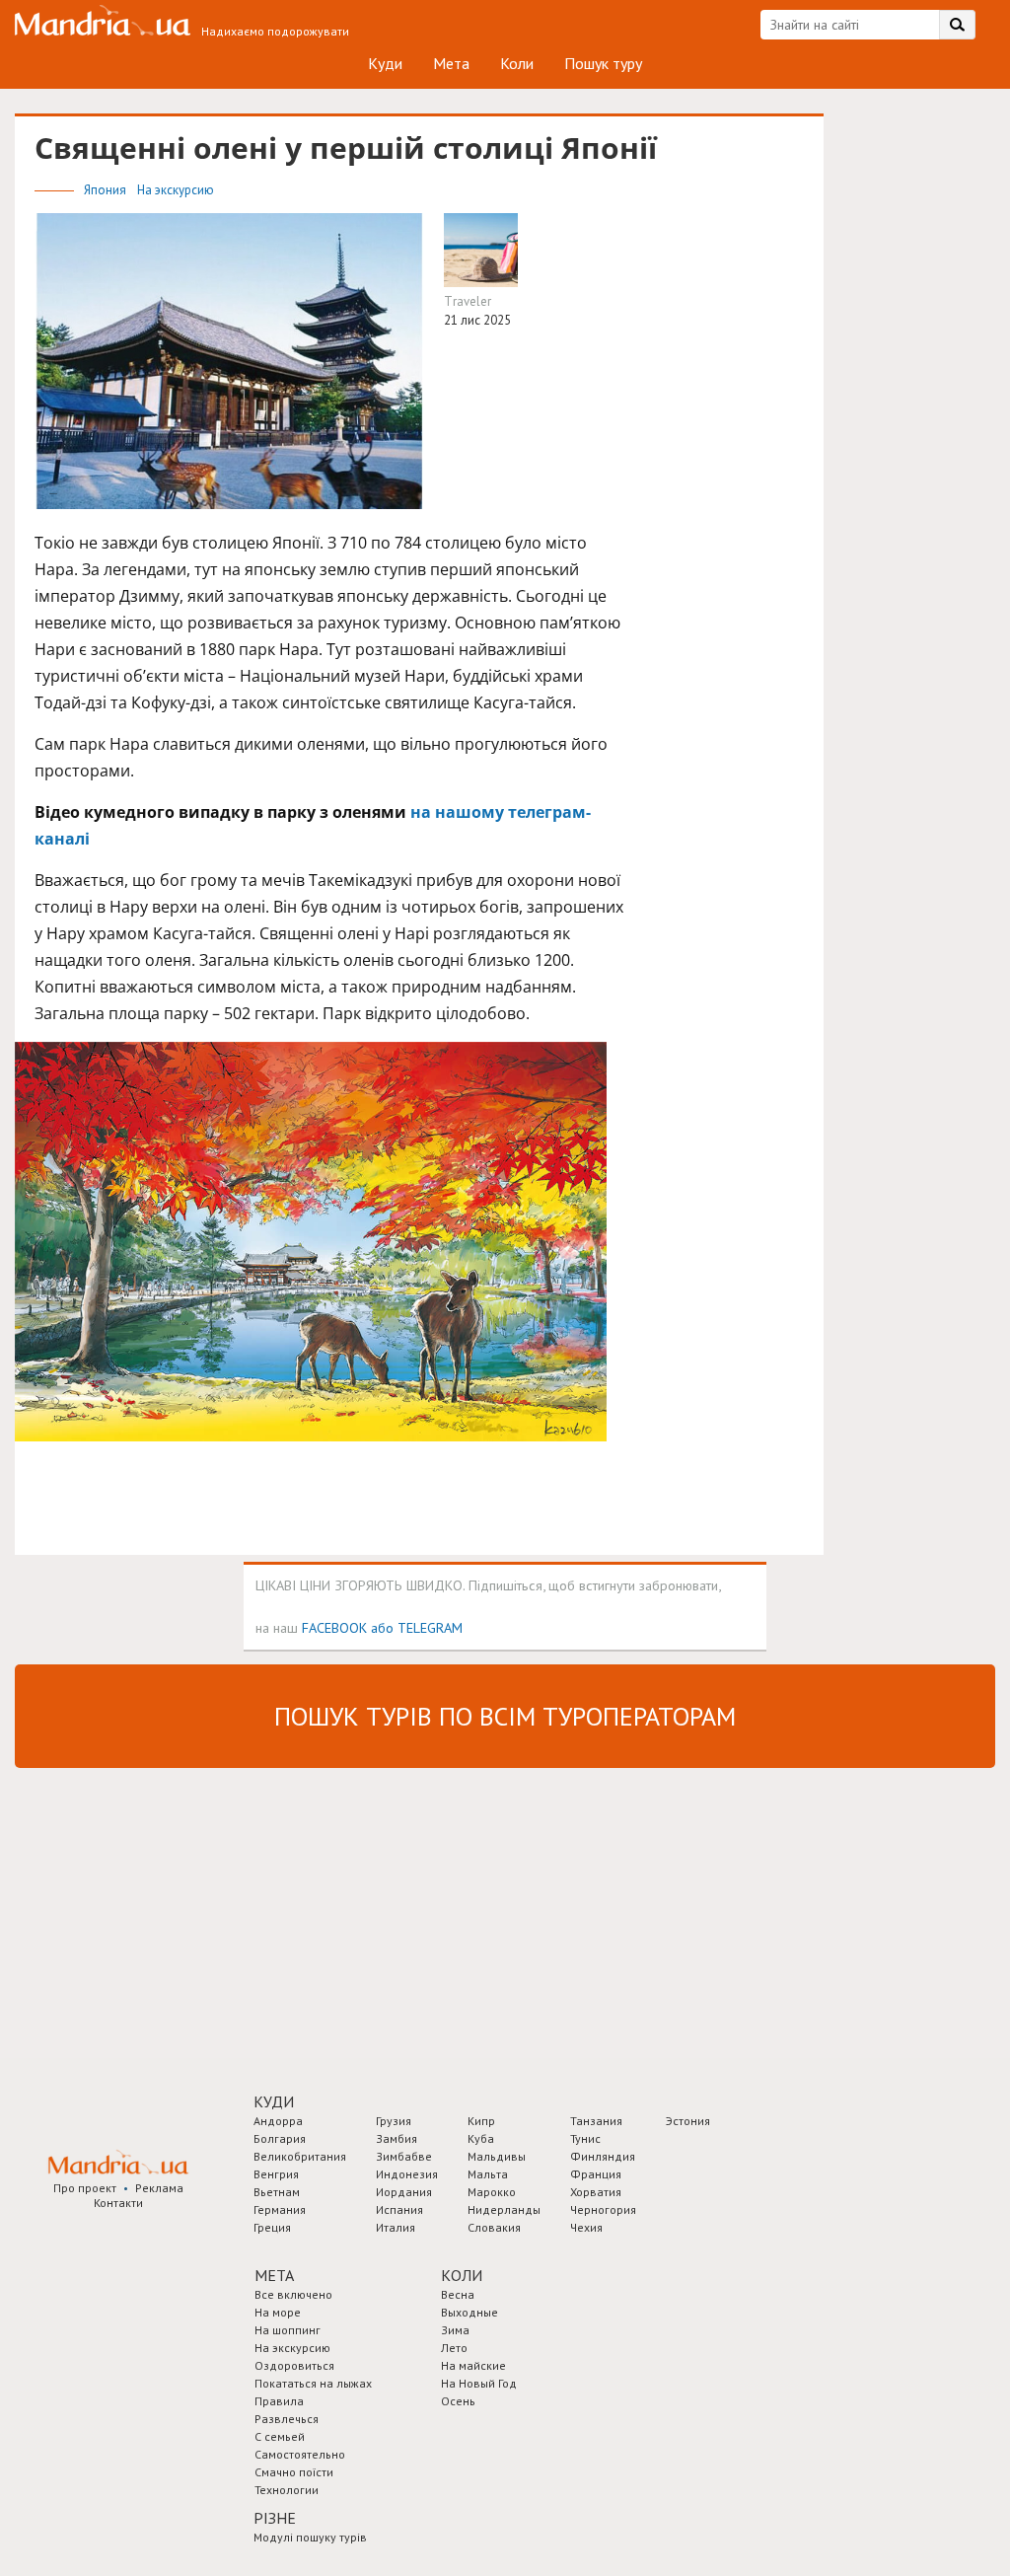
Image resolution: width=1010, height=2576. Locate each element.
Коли (517, 63)
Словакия (494, 2227)
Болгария (280, 2138)
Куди (385, 63)
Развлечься (287, 2419)
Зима (455, 2330)
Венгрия (276, 2174)
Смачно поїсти (294, 2472)
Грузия (394, 2121)
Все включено (293, 2294)
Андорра (278, 2121)
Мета (451, 63)
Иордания (404, 2192)
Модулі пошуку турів (310, 2537)
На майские (473, 2365)
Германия (280, 2209)
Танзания (596, 2121)
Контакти (118, 2203)
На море (278, 2312)
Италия (396, 2227)
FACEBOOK (334, 1627)
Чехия (586, 2227)
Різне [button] (275, 2518)
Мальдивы (497, 2156)
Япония (107, 190)
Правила (279, 2401)
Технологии (287, 2490)
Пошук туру (603, 63)
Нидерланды (504, 2209)
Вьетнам (277, 2192)
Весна (458, 2294)
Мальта (488, 2174)
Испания (399, 2209)
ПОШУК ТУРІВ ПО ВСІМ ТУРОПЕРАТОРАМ (505, 1716)
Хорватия (596, 2192)
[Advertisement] (163, 1911)
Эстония (688, 2121)
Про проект (85, 2188)
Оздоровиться (294, 2365)
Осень (458, 2401)
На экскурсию (176, 190)
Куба (481, 2138)
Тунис (585, 2138)
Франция (596, 2174)
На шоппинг (288, 2330)
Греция (272, 2227)
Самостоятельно (300, 2454)
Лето (454, 2348)
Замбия (397, 2138)
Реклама (159, 2188)
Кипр (481, 2121)
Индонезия (407, 2174)
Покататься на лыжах (313, 2383)
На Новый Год (479, 2383)
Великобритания (300, 2156)
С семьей (280, 2436)
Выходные (469, 2312)
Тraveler (468, 301)
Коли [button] (462, 2275)
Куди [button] (274, 2101)
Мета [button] (274, 2275)
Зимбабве (404, 2156)
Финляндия (603, 2156)
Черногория (603, 2209)
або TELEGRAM (417, 1627)
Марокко (492, 2192)
